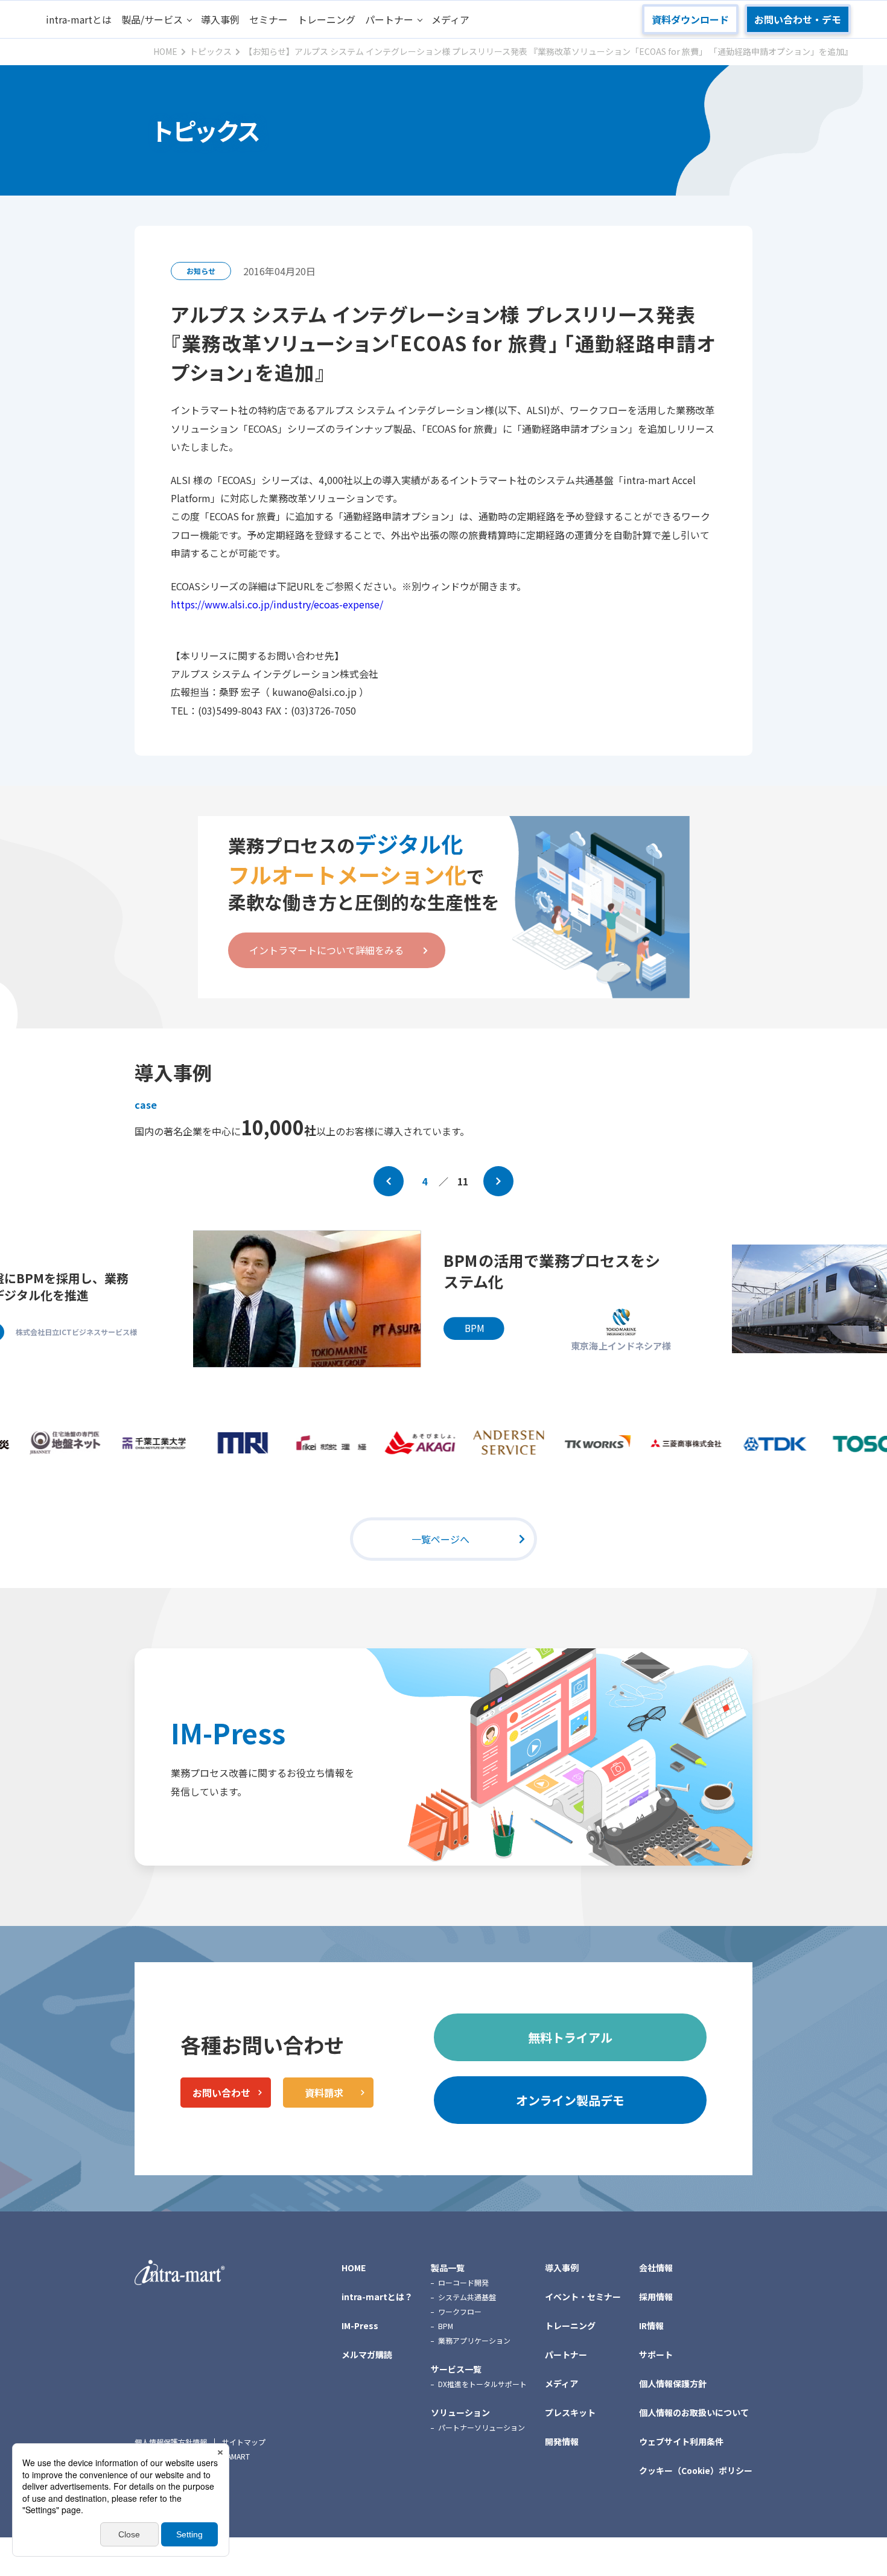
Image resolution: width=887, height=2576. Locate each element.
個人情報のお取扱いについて (694, 2412)
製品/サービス (152, 19)
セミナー (269, 19)
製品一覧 (448, 2268)
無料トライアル (570, 2037)
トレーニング (326, 19)
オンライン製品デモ (570, 2100)
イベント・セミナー (583, 2297)
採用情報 (656, 2297)
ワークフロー (460, 2311)
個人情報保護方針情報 (171, 2442)
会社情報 (656, 2268)
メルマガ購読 (367, 2354)
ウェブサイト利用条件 (681, 2441)
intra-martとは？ (377, 2297)
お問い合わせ (221, 2093)
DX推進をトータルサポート (482, 2384)
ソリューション (460, 2412)
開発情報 (562, 2441)
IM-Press (228, 1733)
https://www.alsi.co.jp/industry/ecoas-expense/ (277, 604)
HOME (354, 2268)
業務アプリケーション (474, 2340)
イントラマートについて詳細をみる (326, 950)
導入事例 (220, 19)
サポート (656, 2354)
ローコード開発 (463, 2282)
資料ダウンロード (690, 19)
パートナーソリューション (482, 2427)
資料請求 (324, 2093)
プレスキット (570, 2412)
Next (498, 1181)
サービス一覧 (456, 2369)
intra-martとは (79, 19)
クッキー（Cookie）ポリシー (696, 2470)
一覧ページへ (440, 1539)
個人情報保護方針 (673, 2383)
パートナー (389, 19)
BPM (446, 2326)
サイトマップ (244, 2442)
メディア (450, 19)
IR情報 (651, 2326)
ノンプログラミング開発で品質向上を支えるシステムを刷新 (561, 1280)
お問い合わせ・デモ (798, 19)
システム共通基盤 (467, 2297)
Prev (389, 1181)
